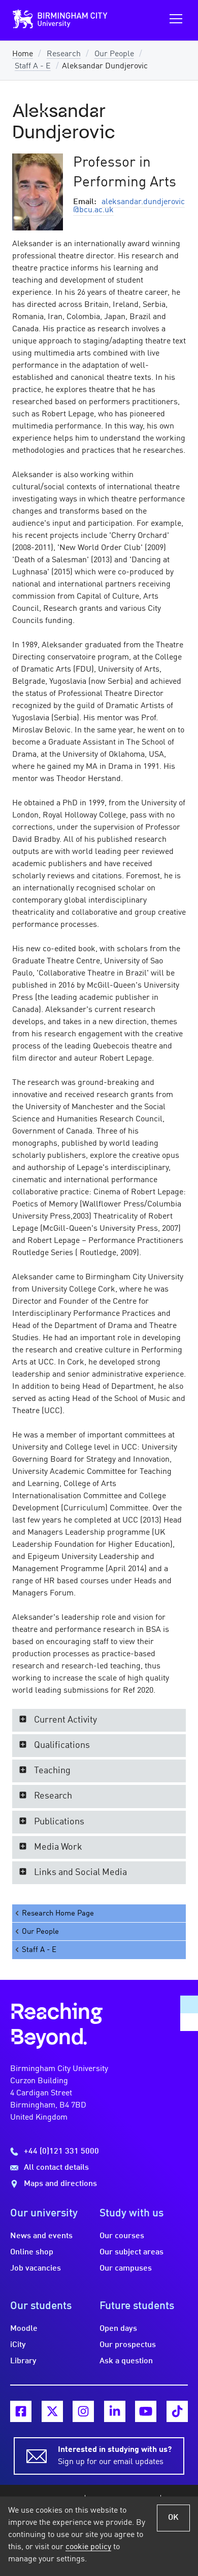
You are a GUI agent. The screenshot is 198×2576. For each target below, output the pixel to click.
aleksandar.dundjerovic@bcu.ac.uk (129, 206)
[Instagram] (83, 2411)
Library (23, 2361)
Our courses (122, 2236)
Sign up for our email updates (115, 2456)
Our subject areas (131, 2252)
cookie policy (88, 2547)
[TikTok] (177, 2411)
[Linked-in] (115, 2411)
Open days (118, 2329)
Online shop (32, 2252)
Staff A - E (33, 66)
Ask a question (126, 2361)
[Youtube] (146, 2411)
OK (173, 2518)
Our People (114, 54)
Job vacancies (36, 2269)
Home (23, 54)
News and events (41, 2236)
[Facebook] (21, 2411)
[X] (52, 2411)
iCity (18, 2345)
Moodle (24, 2329)
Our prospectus (128, 2345)
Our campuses (126, 2269)
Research (64, 54)
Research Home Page (58, 1914)
